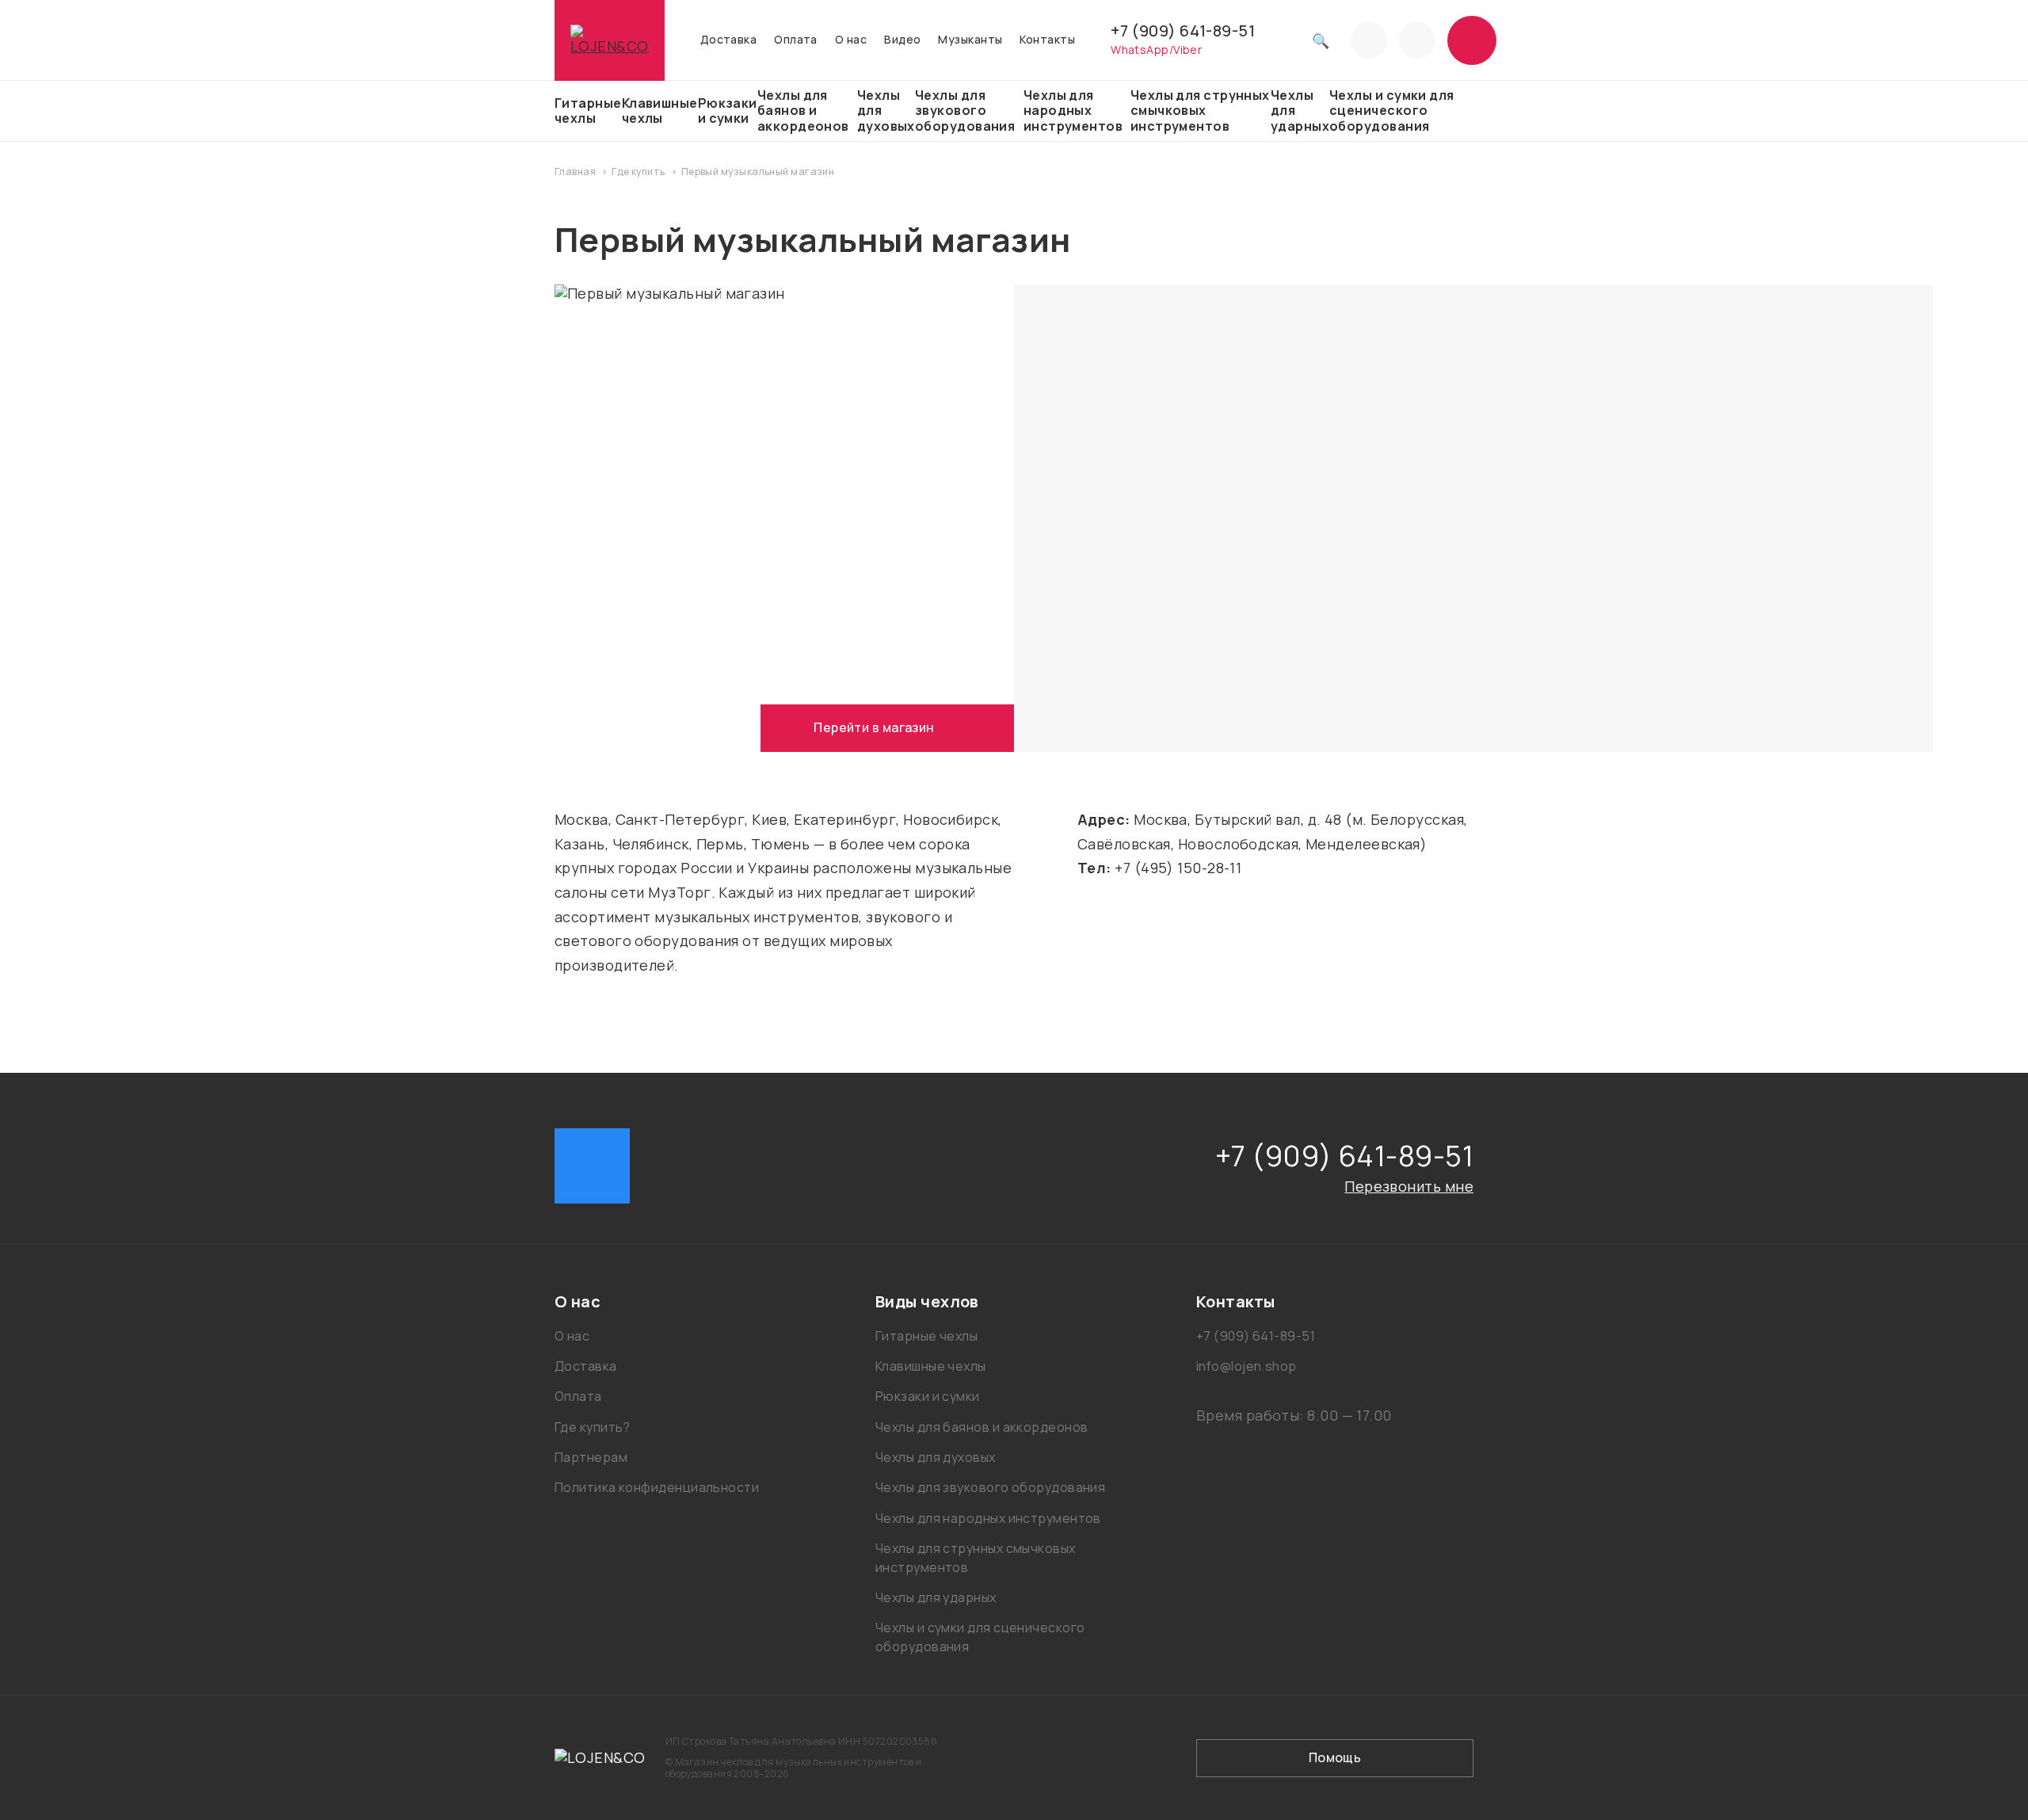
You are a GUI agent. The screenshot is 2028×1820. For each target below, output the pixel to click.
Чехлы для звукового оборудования (965, 110)
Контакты (1047, 40)
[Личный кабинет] (1417, 40)
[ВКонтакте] (592, 1166)
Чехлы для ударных (1300, 110)
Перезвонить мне (1409, 1186)
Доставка (729, 40)
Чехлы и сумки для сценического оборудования (1392, 110)
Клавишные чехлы (660, 111)
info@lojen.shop (1247, 1366)
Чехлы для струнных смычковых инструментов (1200, 110)
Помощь (1335, 1757)
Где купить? (593, 1427)
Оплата (796, 40)
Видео (902, 40)
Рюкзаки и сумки (728, 111)
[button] (692, 1302)
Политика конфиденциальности (657, 1487)
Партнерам (591, 1457)
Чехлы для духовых (886, 110)
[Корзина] (1472, 40)
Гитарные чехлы (588, 111)
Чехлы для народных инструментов (1073, 110)
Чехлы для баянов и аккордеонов (803, 110)
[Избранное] (1369, 40)
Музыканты (970, 40)
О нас (851, 40)
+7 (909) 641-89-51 (1183, 31)
